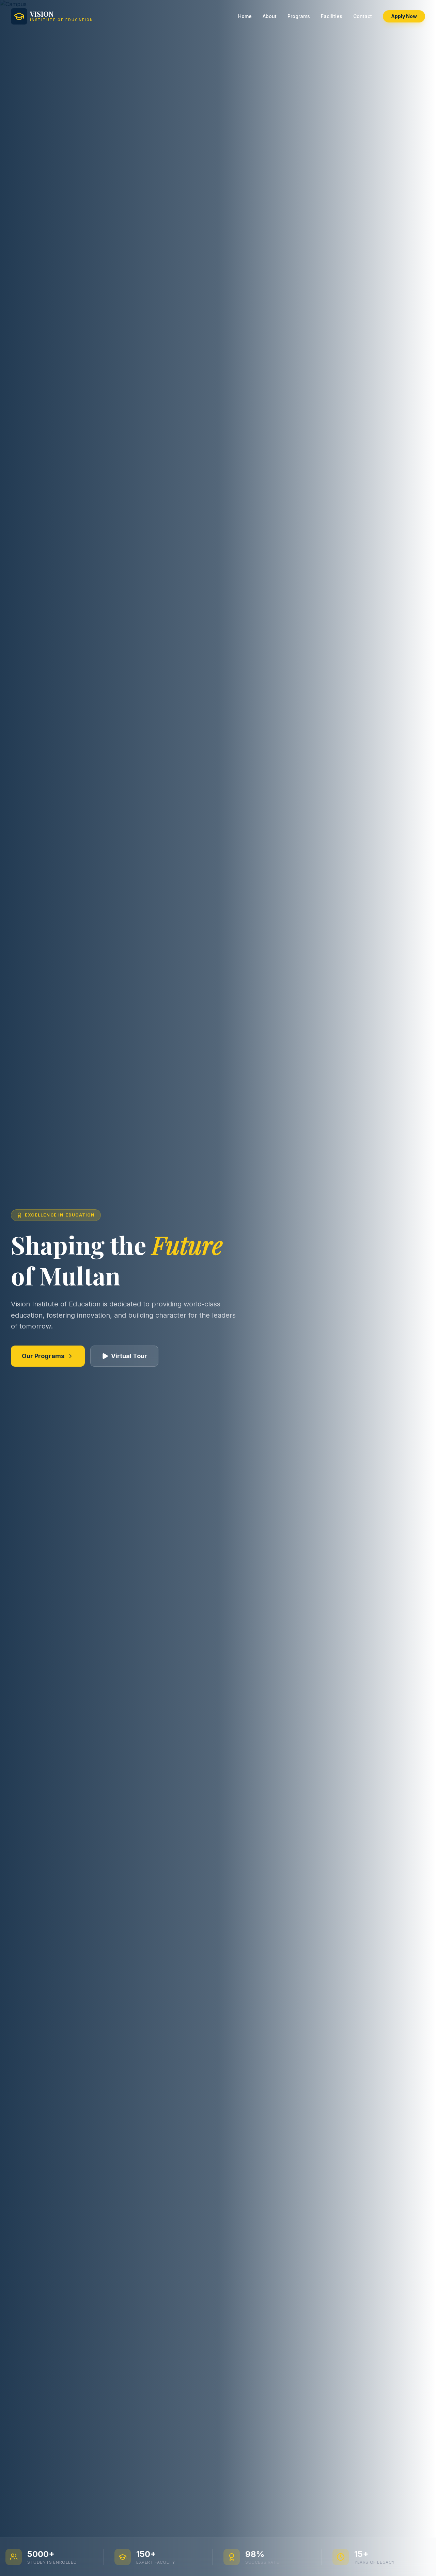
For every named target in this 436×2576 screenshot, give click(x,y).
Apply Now (404, 16)
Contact (363, 16)
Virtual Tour (129, 1356)
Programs (299, 16)
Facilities (332, 16)
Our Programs (43, 1356)
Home (245, 16)
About (270, 16)
